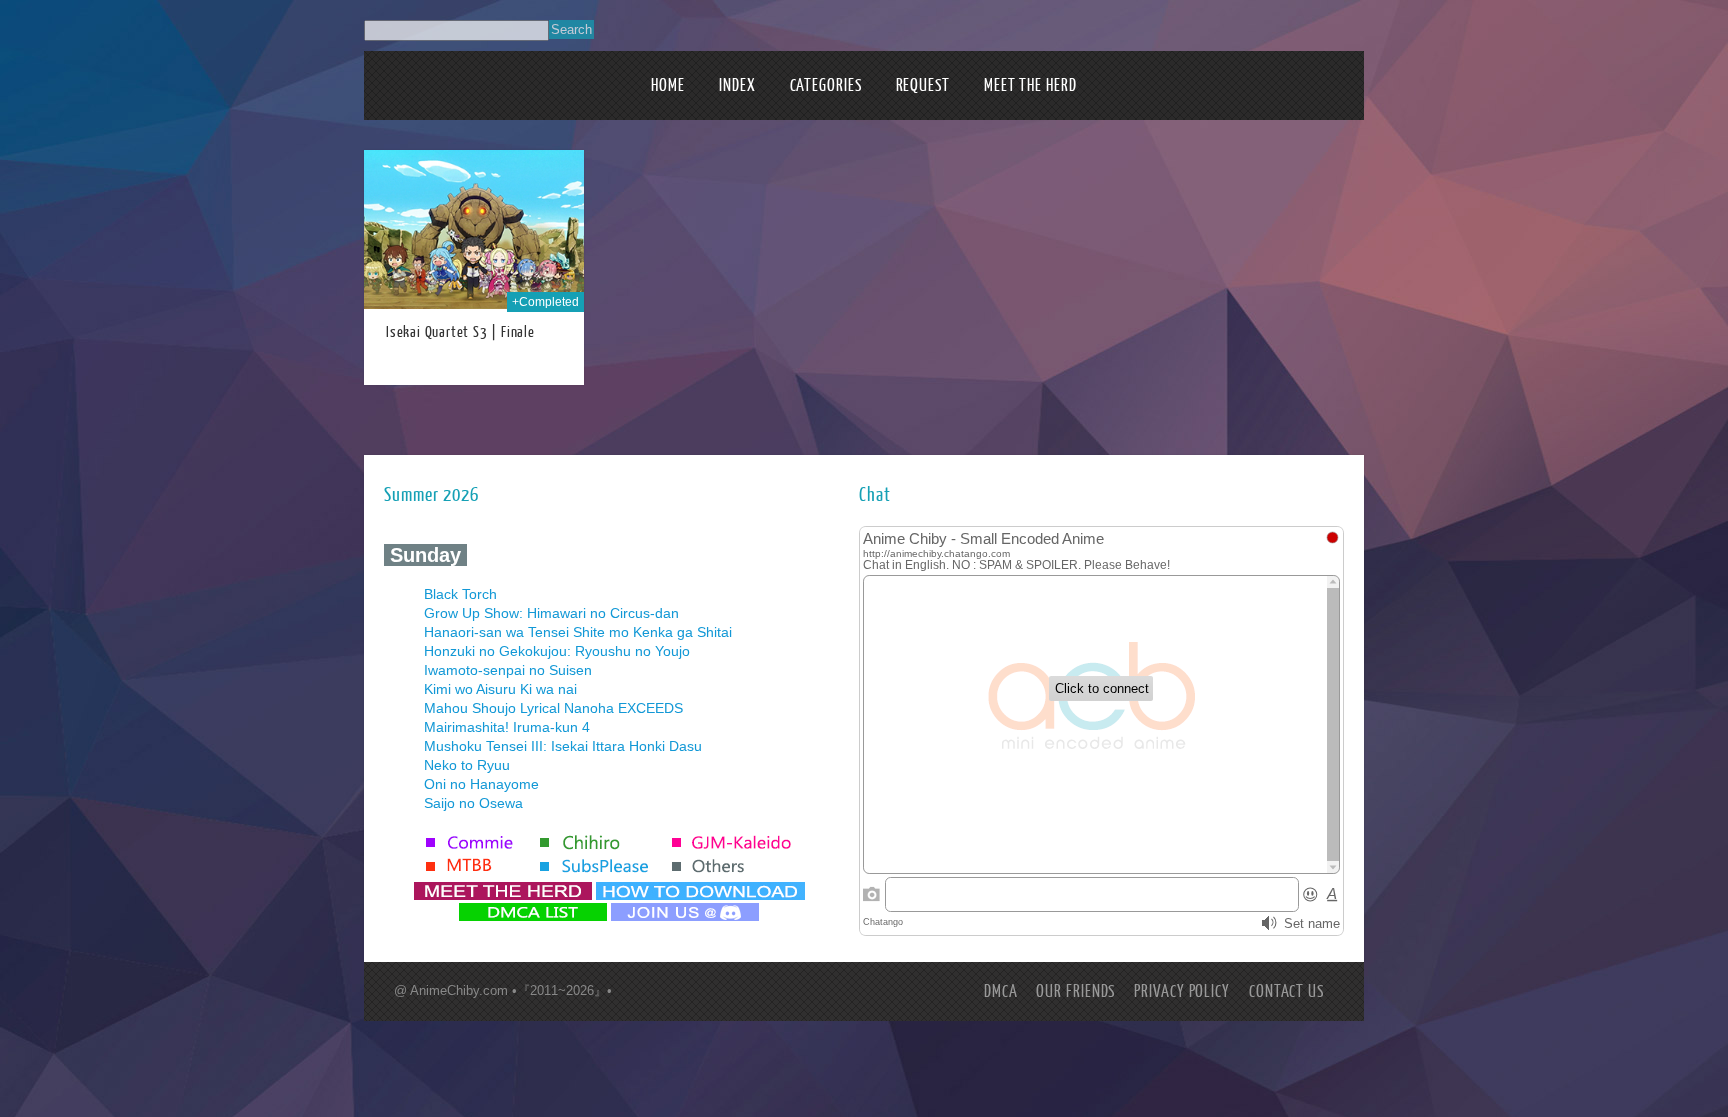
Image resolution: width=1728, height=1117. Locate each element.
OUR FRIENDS (1075, 991)
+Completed (545, 302)
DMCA (1001, 991)
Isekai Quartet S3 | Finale (460, 332)
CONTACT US (1286, 991)
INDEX (737, 85)
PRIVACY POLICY (1182, 991)
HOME (668, 85)
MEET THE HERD (1030, 85)
